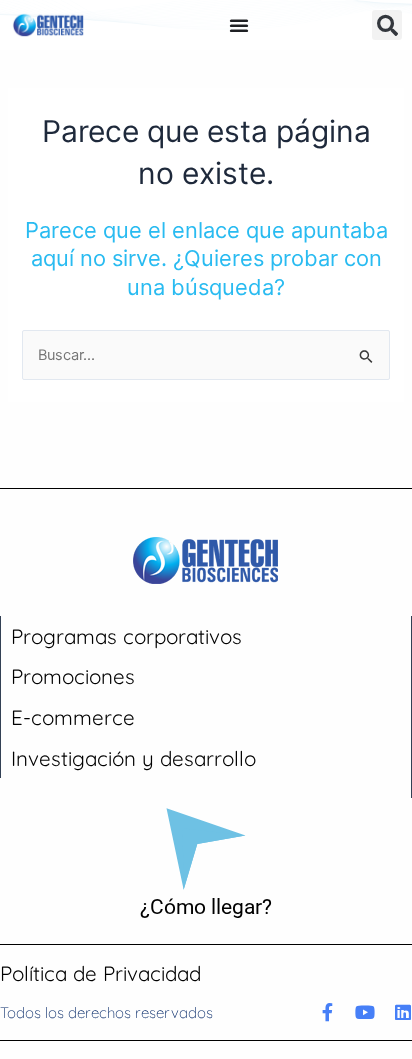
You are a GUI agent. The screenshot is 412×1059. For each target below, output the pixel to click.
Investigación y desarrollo (133, 758)
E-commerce (73, 717)
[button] (387, 25)
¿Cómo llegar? (206, 907)
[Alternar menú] (239, 25)
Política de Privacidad (100, 973)
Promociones (73, 676)
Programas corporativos (126, 636)
